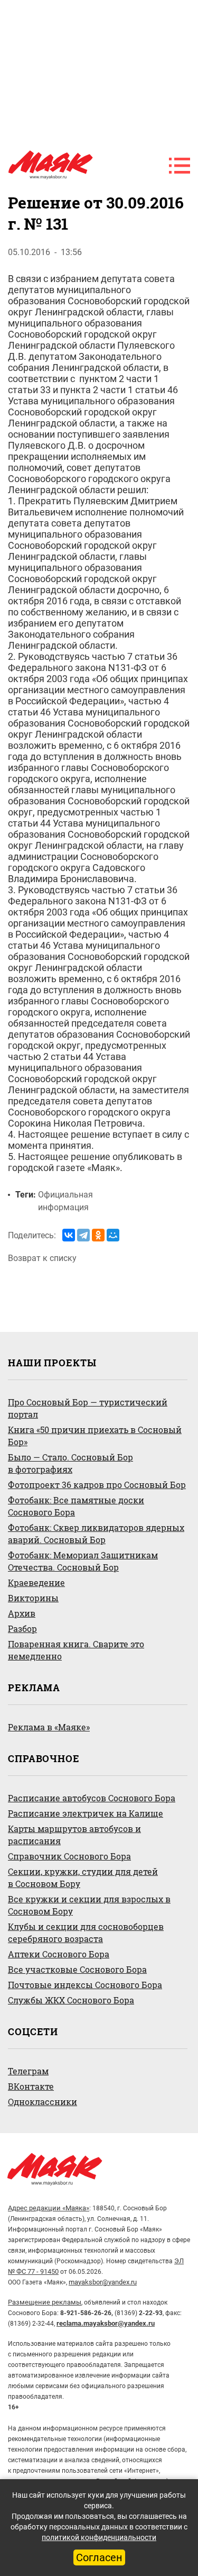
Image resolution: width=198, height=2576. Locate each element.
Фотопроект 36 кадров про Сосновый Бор (97, 1485)
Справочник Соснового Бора (69, 1856)
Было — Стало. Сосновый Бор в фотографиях (70, 1463)
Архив (22, 1613)
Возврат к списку (42, 1258)
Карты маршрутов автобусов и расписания (74, 1835)
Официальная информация (65, 1201)
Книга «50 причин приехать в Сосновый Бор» (95, 1436)
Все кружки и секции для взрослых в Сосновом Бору (89, 1905)
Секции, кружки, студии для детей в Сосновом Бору (83, 1877)
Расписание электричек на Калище (86, 1813)
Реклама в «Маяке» (49, 1727)
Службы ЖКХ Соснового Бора (71, 2000)
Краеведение (36, 1582)
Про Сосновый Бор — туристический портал (88, 1408)
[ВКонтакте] (69, 1235)
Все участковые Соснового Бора (77, 1969)
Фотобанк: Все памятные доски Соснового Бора (76, 1506)
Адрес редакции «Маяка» (49, 2208)
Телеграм (28, 2071)
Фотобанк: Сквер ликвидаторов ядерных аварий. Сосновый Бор (96, 1534)
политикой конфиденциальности (99, 2537)
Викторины (33, 1598)
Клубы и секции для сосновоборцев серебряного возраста (86, 1933)
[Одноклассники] (98, 1235)
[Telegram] (83, 1235)
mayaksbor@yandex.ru (103, 2282)
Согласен (99, 2557)
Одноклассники (43, 2102)
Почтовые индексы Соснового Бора (85, 1985)
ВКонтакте (31, 2086)
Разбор (22, 1629)
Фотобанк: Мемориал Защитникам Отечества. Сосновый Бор (83, 1561)
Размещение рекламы (45, 2302)
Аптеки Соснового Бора (59, 1954)
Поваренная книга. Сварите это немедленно (76, 1650)
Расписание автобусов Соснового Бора (92, 1798)
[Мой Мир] (113, 1235)
